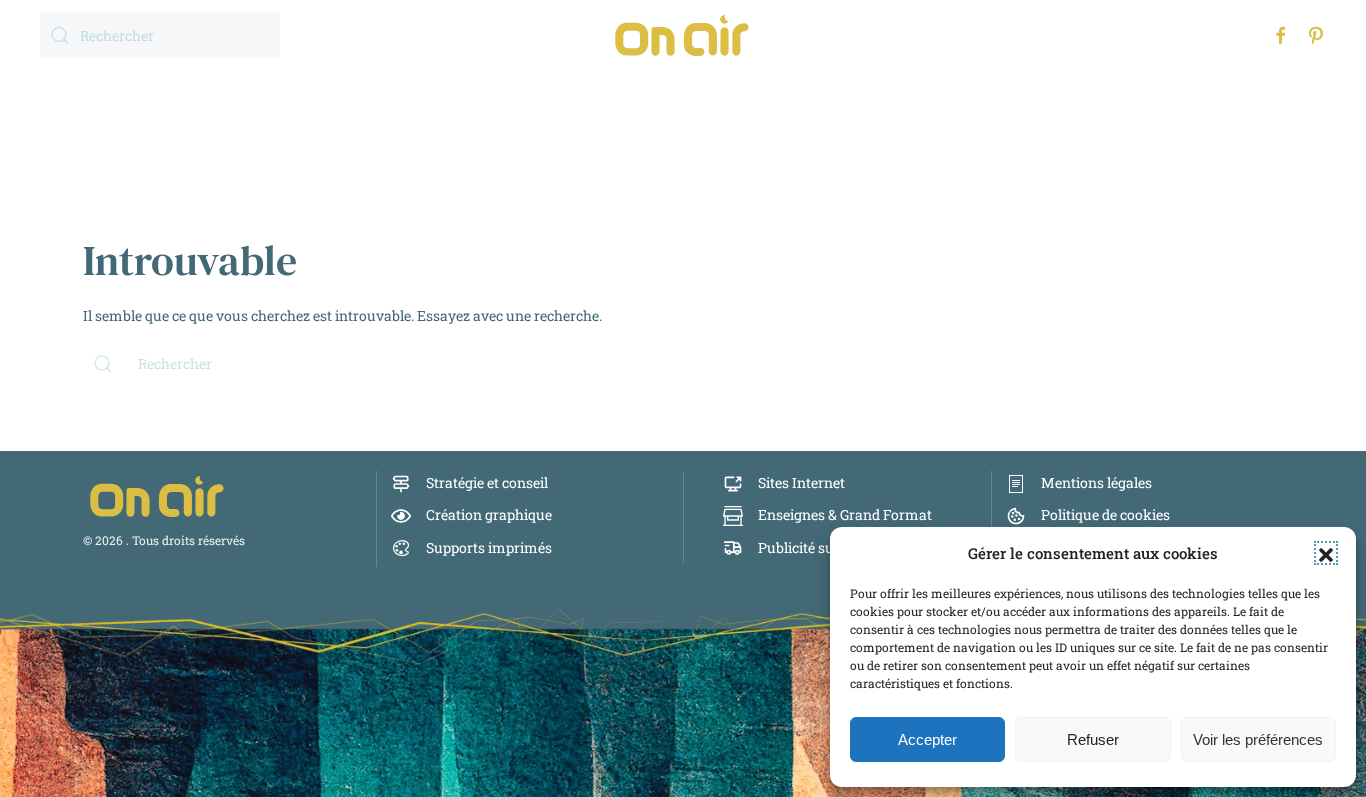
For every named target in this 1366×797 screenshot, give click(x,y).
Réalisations (692, 94)
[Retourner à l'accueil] (683, 35)
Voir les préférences (1258, 739)
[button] (1326, 553)
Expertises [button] (542, 94)
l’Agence (830, 94)
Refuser (1093, 739)
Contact (946, 94)
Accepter (927, 739)
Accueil (417, 94)
